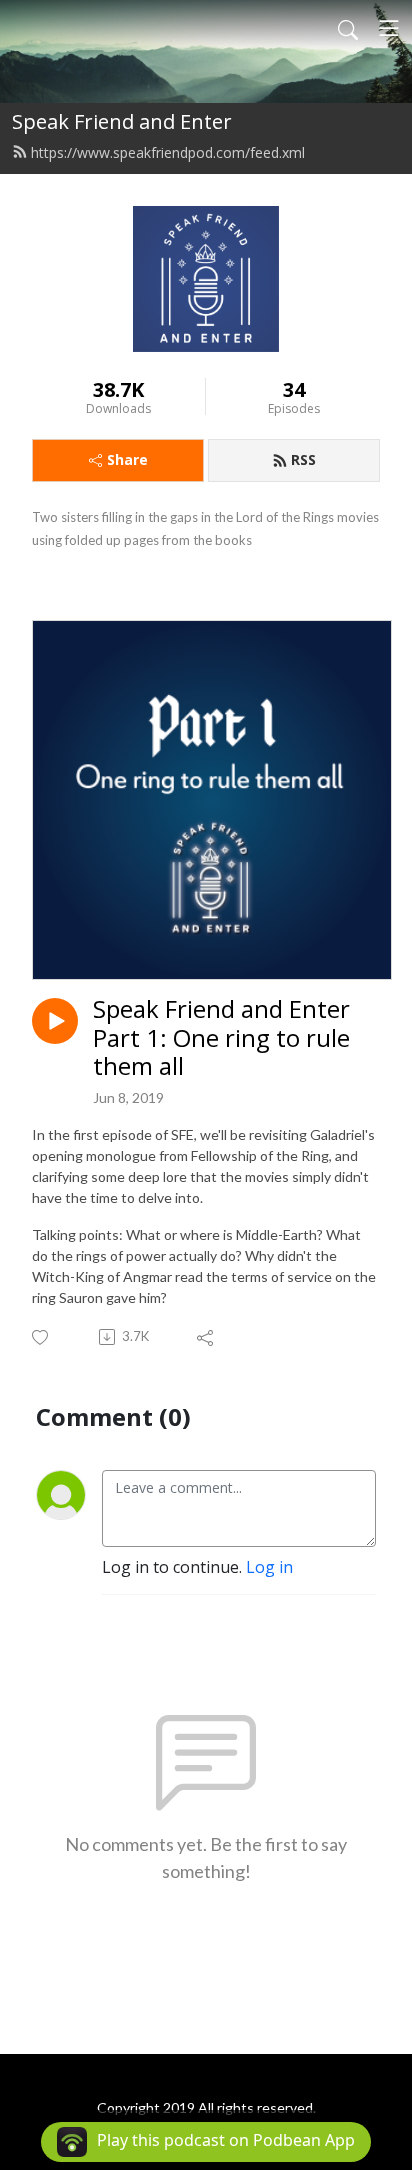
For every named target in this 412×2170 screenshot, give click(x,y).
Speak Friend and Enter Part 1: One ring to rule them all (221, 1038)
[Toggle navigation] (389, 28)
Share (127, 459)
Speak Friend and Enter (122, 121)
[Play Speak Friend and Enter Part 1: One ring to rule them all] (55, 1021)
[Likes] (41, 1337)
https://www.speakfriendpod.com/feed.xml (168, 152)
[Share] (206, 1337)
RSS (303, 459)
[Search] (348, 28)
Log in (269, 1567)
